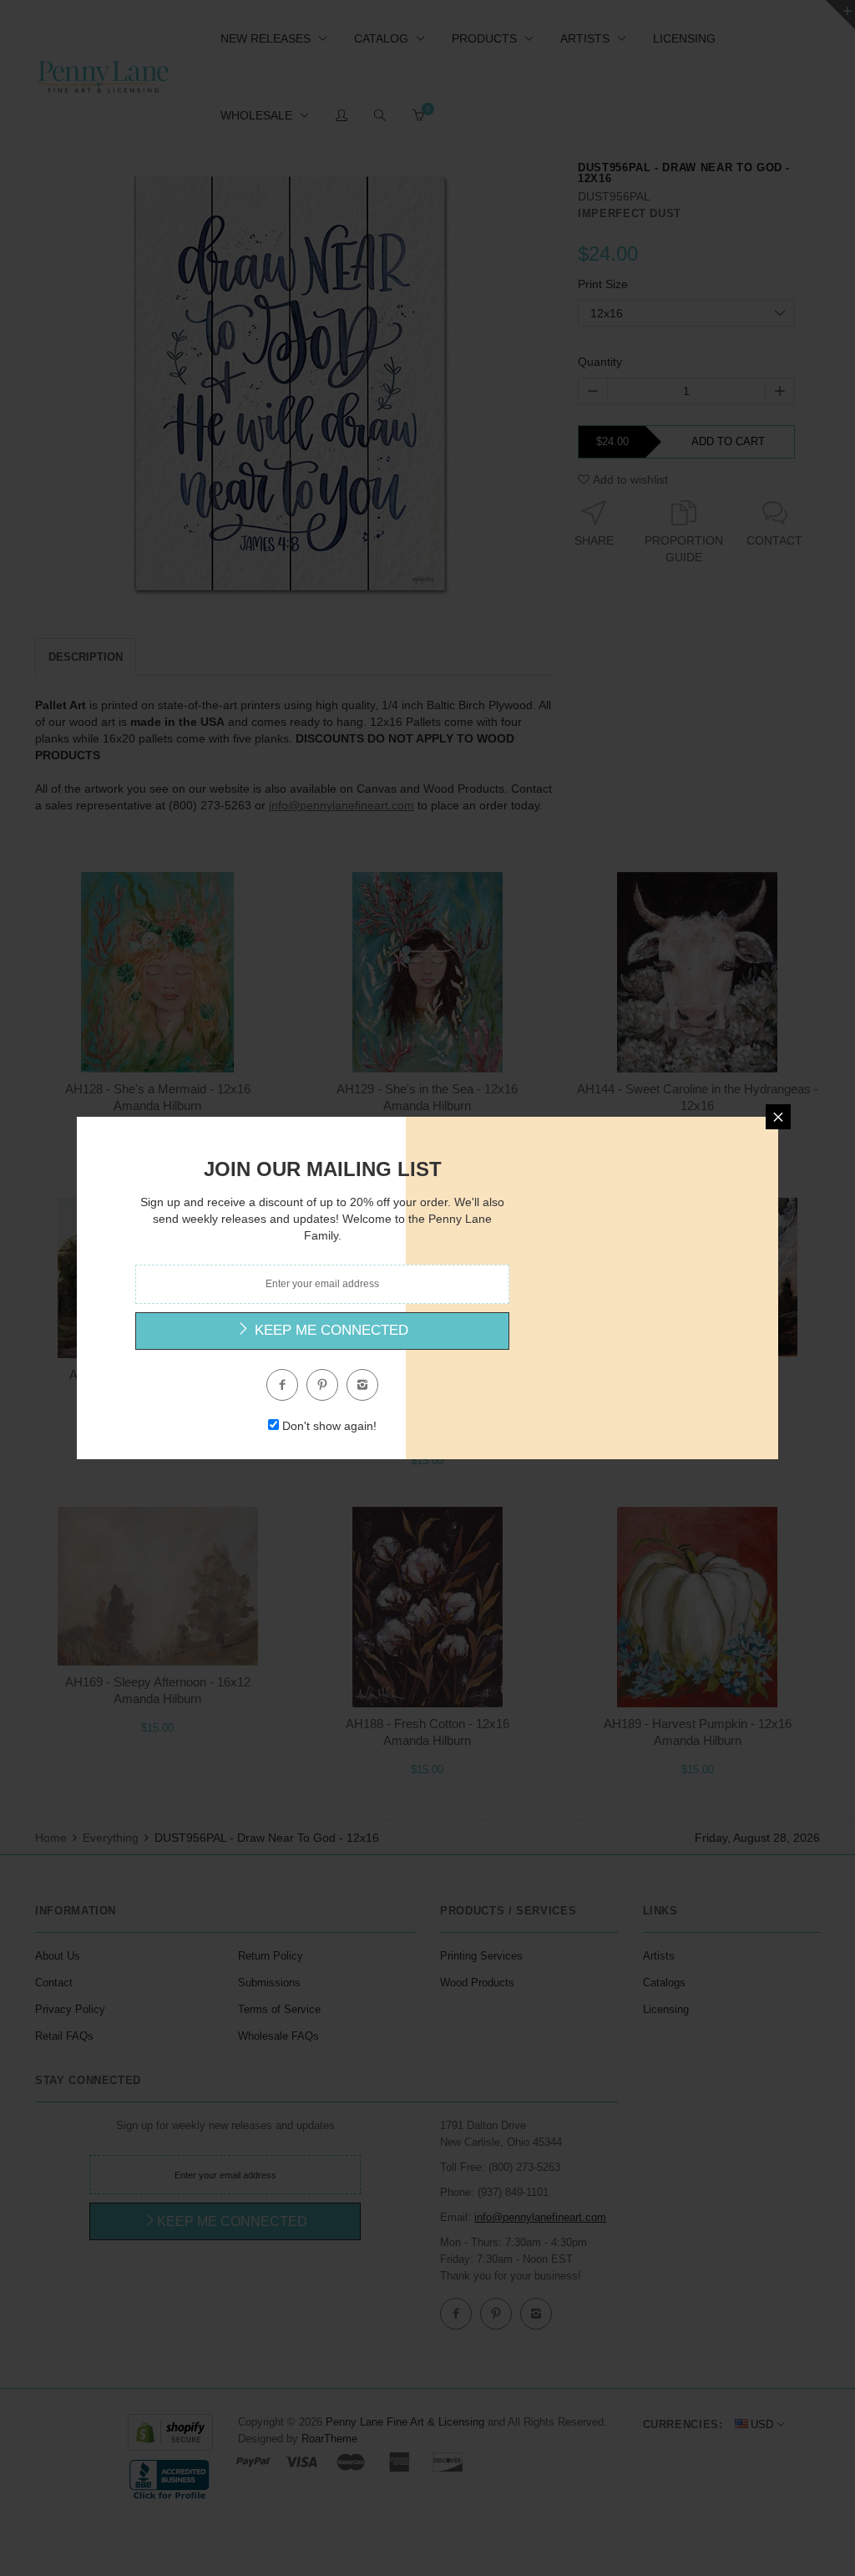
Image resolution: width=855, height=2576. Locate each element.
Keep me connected (329, 1330)
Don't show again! (329, 1426)
